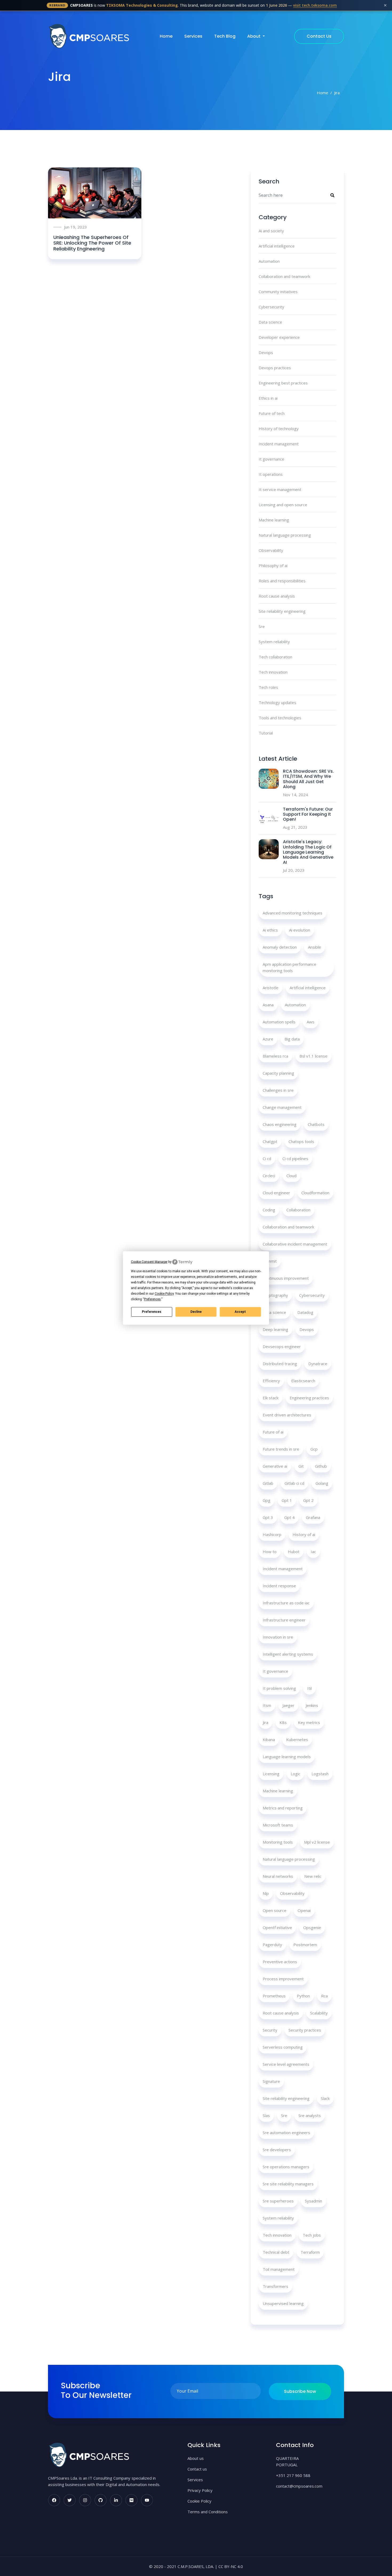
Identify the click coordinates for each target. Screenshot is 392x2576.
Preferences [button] (152, 1299)
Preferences (152, 1312)
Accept (240, 1312)
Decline (196, 1312)
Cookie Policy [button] (164, 1294)
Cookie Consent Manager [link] (149, 1262)
